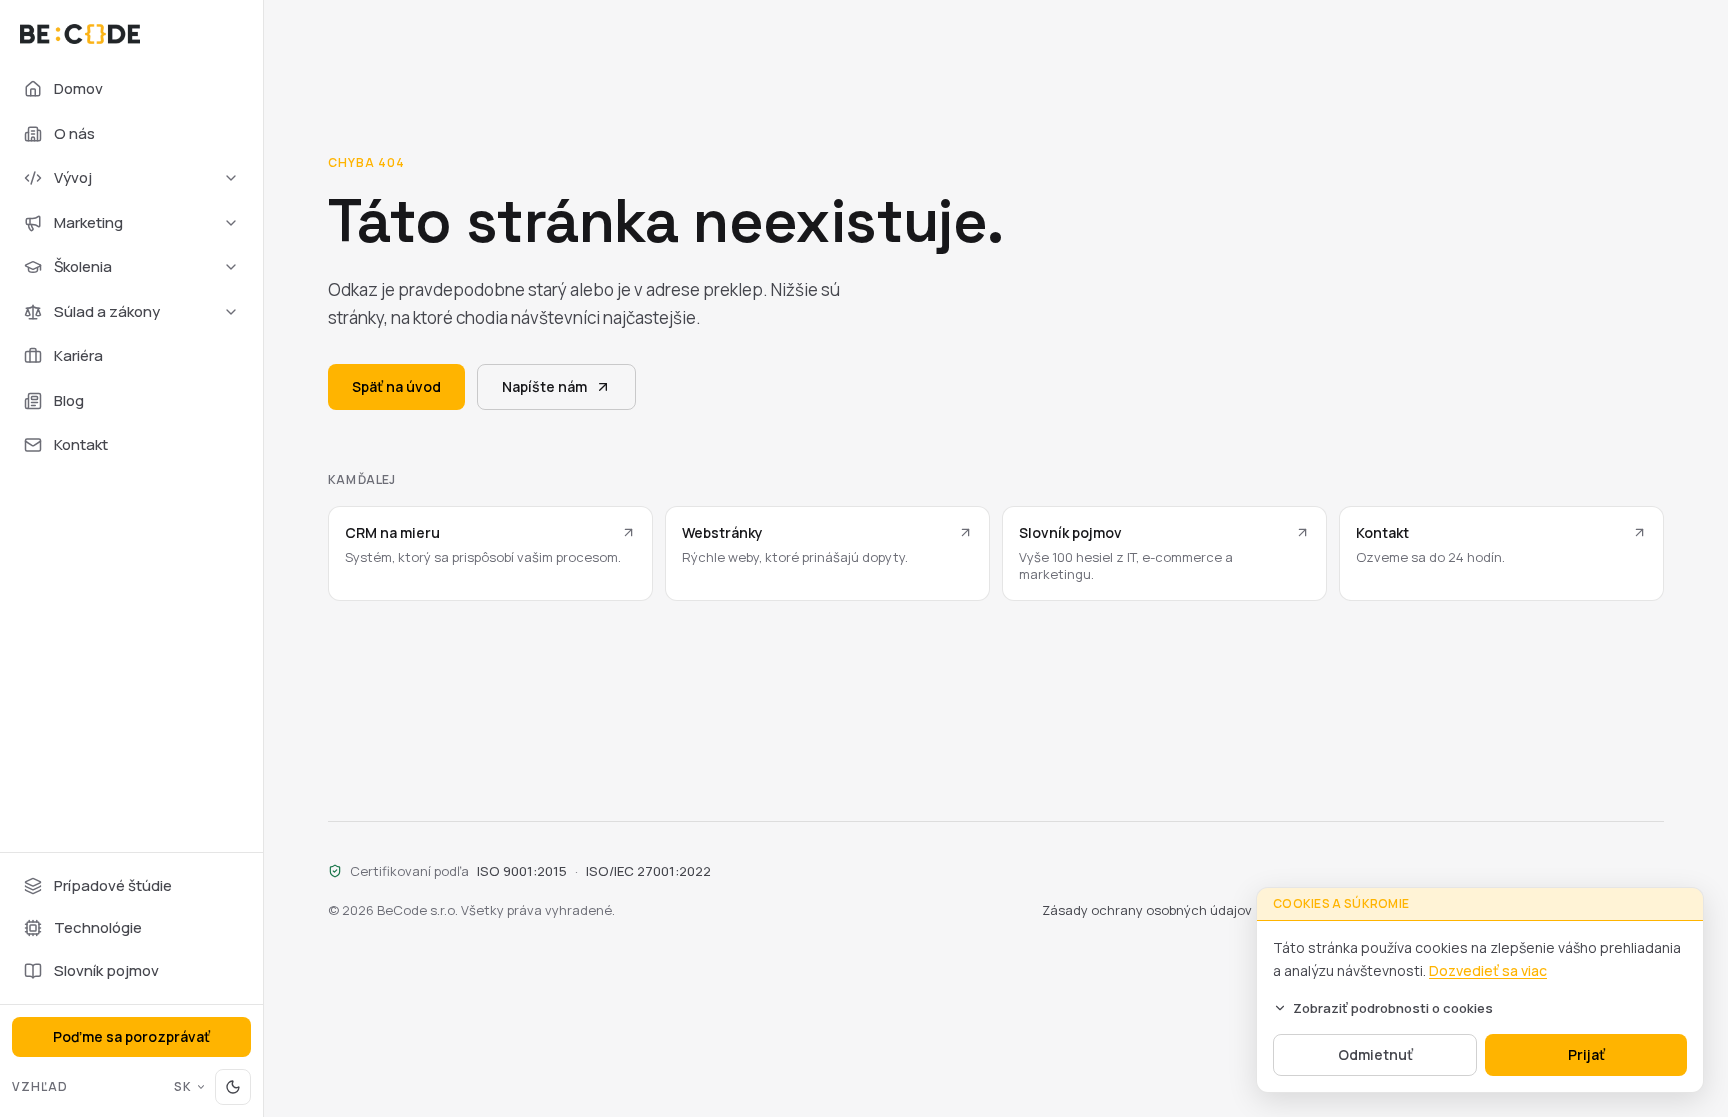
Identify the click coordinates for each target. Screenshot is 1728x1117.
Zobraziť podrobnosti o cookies (1393, 1008)
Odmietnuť (1375, 1054)
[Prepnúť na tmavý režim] (233, 1087)
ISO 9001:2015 (522, 871)
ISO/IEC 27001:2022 (648, 871)
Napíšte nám (544, 386)
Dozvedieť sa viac (1488, 970)
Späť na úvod (396, 386)
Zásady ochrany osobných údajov (1147, 910)
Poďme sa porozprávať (131, 1036)
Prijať (1586, 1054)
